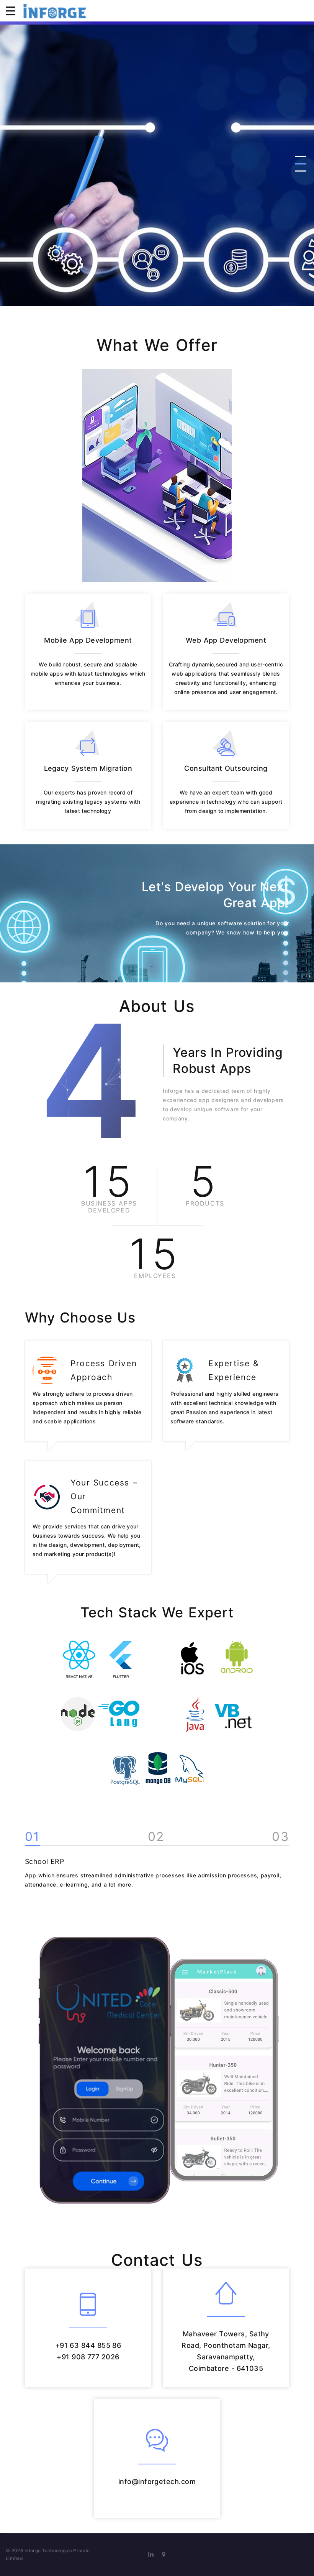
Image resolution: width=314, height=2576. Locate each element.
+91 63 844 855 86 (88, 2345)
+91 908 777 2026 (88, 2357)
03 (280, 1837)
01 (33, 1837)
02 (156, 1837)
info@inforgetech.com (157, 2481)
